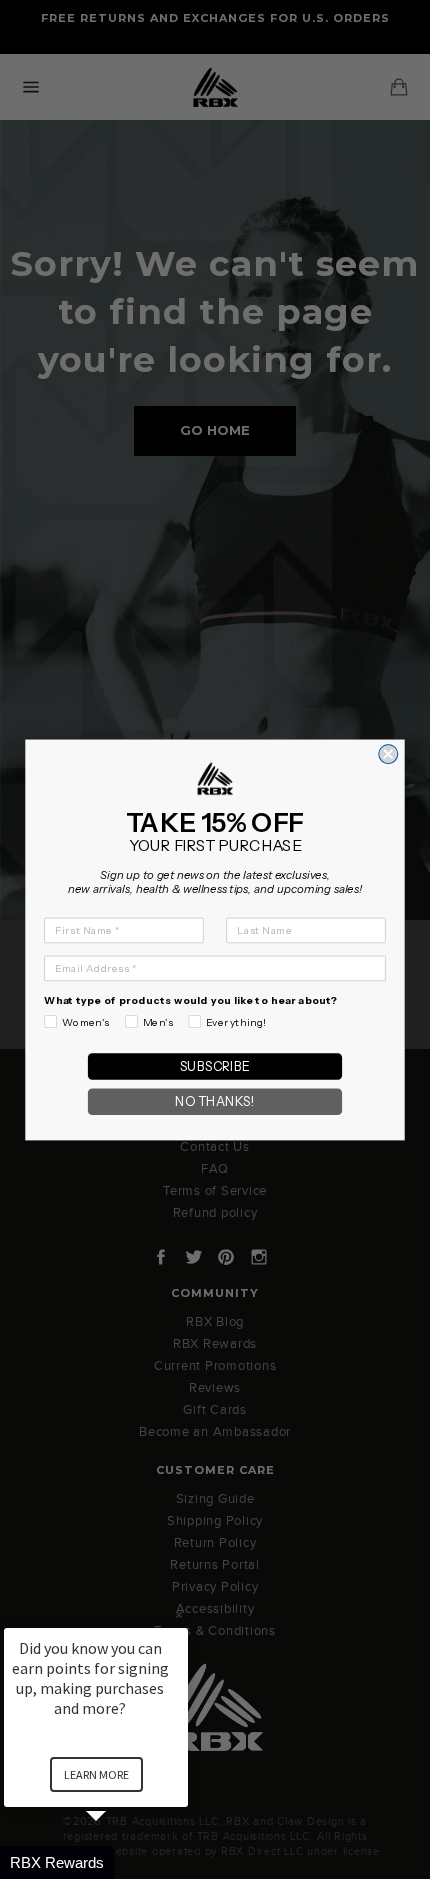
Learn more (96, 1774)
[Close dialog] (388, 753)
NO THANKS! (214, 1101)
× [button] (179, 1614)
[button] (120, 1862)
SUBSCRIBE (215, 1065)
